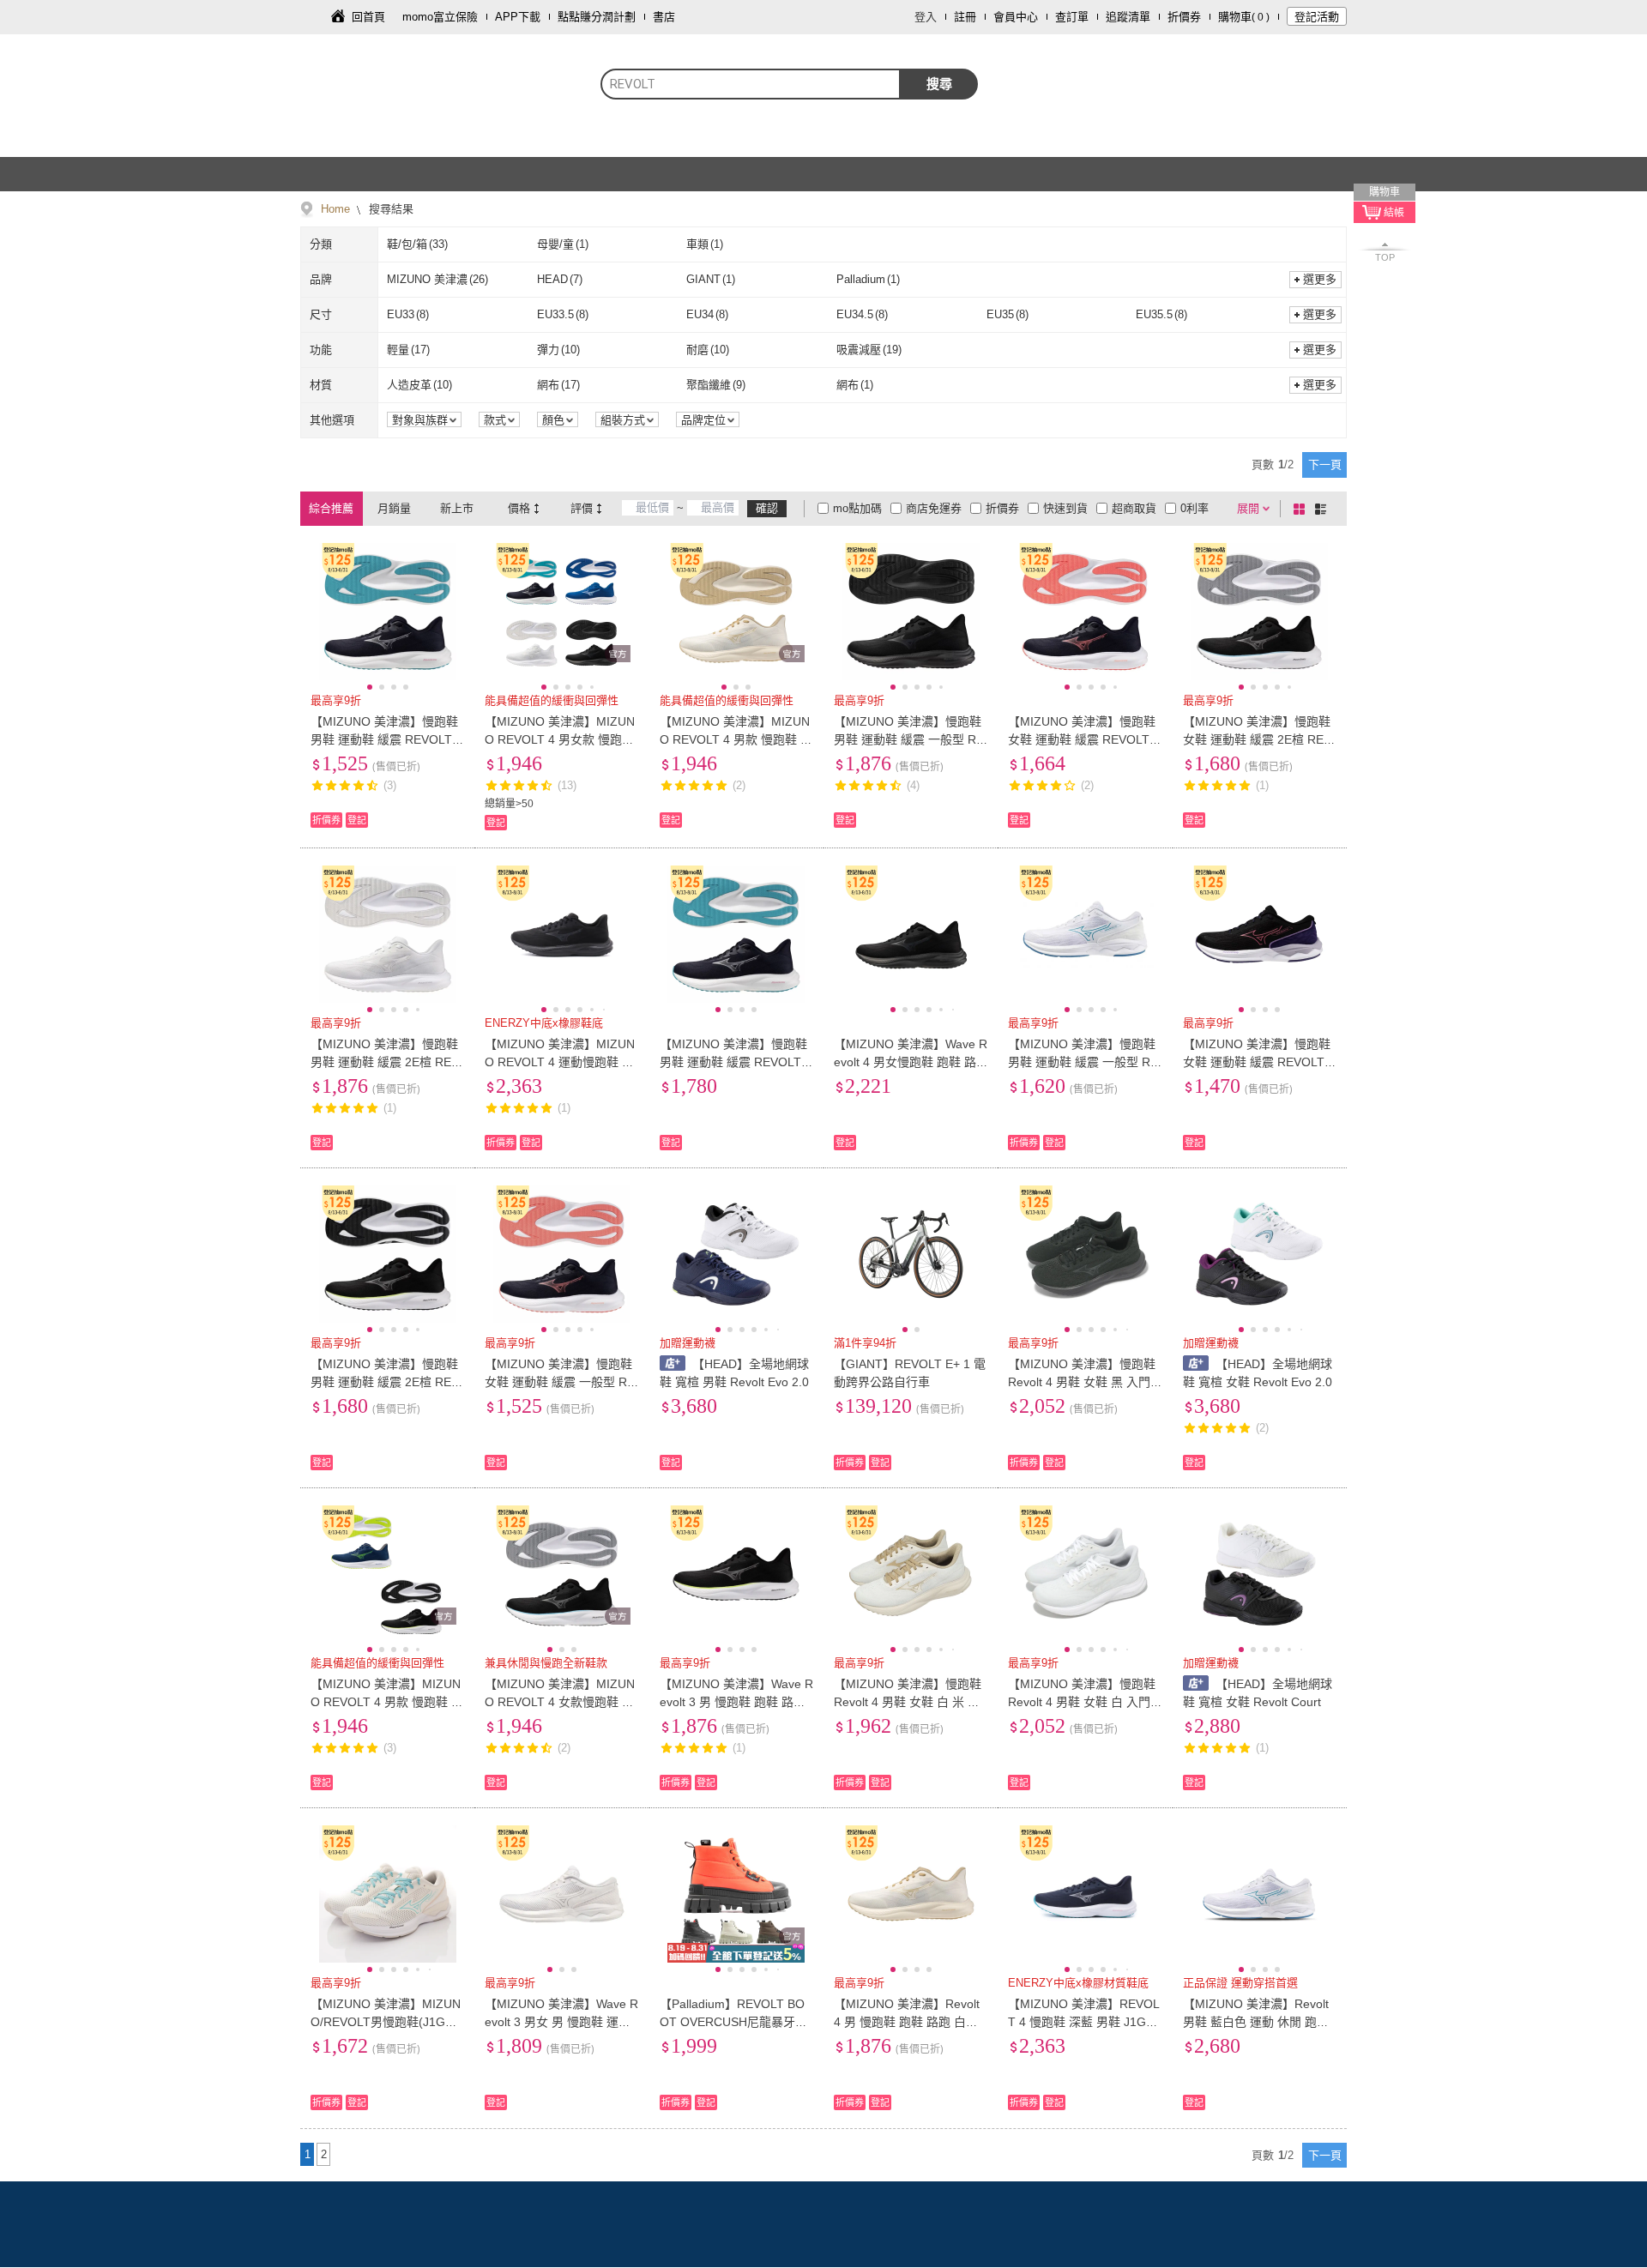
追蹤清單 (1128, 17)
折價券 (1184, 17)
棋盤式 (1302, 509)
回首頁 (368, 17)
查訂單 (1072, 17)
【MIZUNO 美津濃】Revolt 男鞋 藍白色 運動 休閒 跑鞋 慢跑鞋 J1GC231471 (1256, 2022)
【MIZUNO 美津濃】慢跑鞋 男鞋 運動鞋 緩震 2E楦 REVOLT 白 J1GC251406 (385, 1062)
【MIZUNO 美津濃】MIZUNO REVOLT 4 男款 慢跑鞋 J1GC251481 (736, 739)
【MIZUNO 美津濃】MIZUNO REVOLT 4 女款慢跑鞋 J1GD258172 (560, 1702)
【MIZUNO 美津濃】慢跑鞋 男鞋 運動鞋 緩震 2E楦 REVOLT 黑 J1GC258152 (385, 1382)
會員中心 (1016, 17)
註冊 (965, 17)
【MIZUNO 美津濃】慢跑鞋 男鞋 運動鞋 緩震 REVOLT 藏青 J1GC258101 (384, 739)
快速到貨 (1065, 508)
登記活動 (1317, 17)
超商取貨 (1134, 508)
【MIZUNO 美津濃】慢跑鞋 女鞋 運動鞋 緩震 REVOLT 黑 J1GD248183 (1257, 1062)
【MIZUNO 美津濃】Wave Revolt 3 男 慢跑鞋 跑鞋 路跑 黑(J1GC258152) (736, 1702)
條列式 (1324, 509)
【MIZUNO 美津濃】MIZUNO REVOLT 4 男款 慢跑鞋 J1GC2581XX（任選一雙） (387, 1702)
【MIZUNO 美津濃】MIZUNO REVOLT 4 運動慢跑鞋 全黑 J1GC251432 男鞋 (560, 1062)
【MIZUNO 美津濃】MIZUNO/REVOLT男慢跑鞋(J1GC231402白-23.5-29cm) (386, 2022)
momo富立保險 (440, 17)
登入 (926, 17)
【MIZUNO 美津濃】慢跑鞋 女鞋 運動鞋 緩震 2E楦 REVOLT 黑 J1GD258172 (1257, 739)
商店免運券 (934, 508)
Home (335, 209)
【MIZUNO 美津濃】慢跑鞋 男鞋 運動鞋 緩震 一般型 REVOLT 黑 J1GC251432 (909, 739)
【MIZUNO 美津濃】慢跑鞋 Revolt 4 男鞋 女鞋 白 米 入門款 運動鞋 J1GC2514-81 (908, 1702)
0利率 (1195, 508)
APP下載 (518, 17)
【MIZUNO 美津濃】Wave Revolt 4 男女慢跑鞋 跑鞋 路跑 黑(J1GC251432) (911, 1062)
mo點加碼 (857, 508)
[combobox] (751, 84)
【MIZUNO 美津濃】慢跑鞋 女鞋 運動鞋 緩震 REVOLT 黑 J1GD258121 (1082, 739)
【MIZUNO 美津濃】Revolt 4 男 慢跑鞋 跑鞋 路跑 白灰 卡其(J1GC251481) (907, 2022)
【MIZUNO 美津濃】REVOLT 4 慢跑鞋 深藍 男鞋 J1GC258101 (1085, 2022)
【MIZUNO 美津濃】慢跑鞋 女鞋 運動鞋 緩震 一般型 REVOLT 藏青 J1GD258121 (560, 1382)
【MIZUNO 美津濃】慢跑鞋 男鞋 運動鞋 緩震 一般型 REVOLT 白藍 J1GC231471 (1083, 1062)
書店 (664, 17)
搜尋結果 (389, 209)
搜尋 (939, 84)
